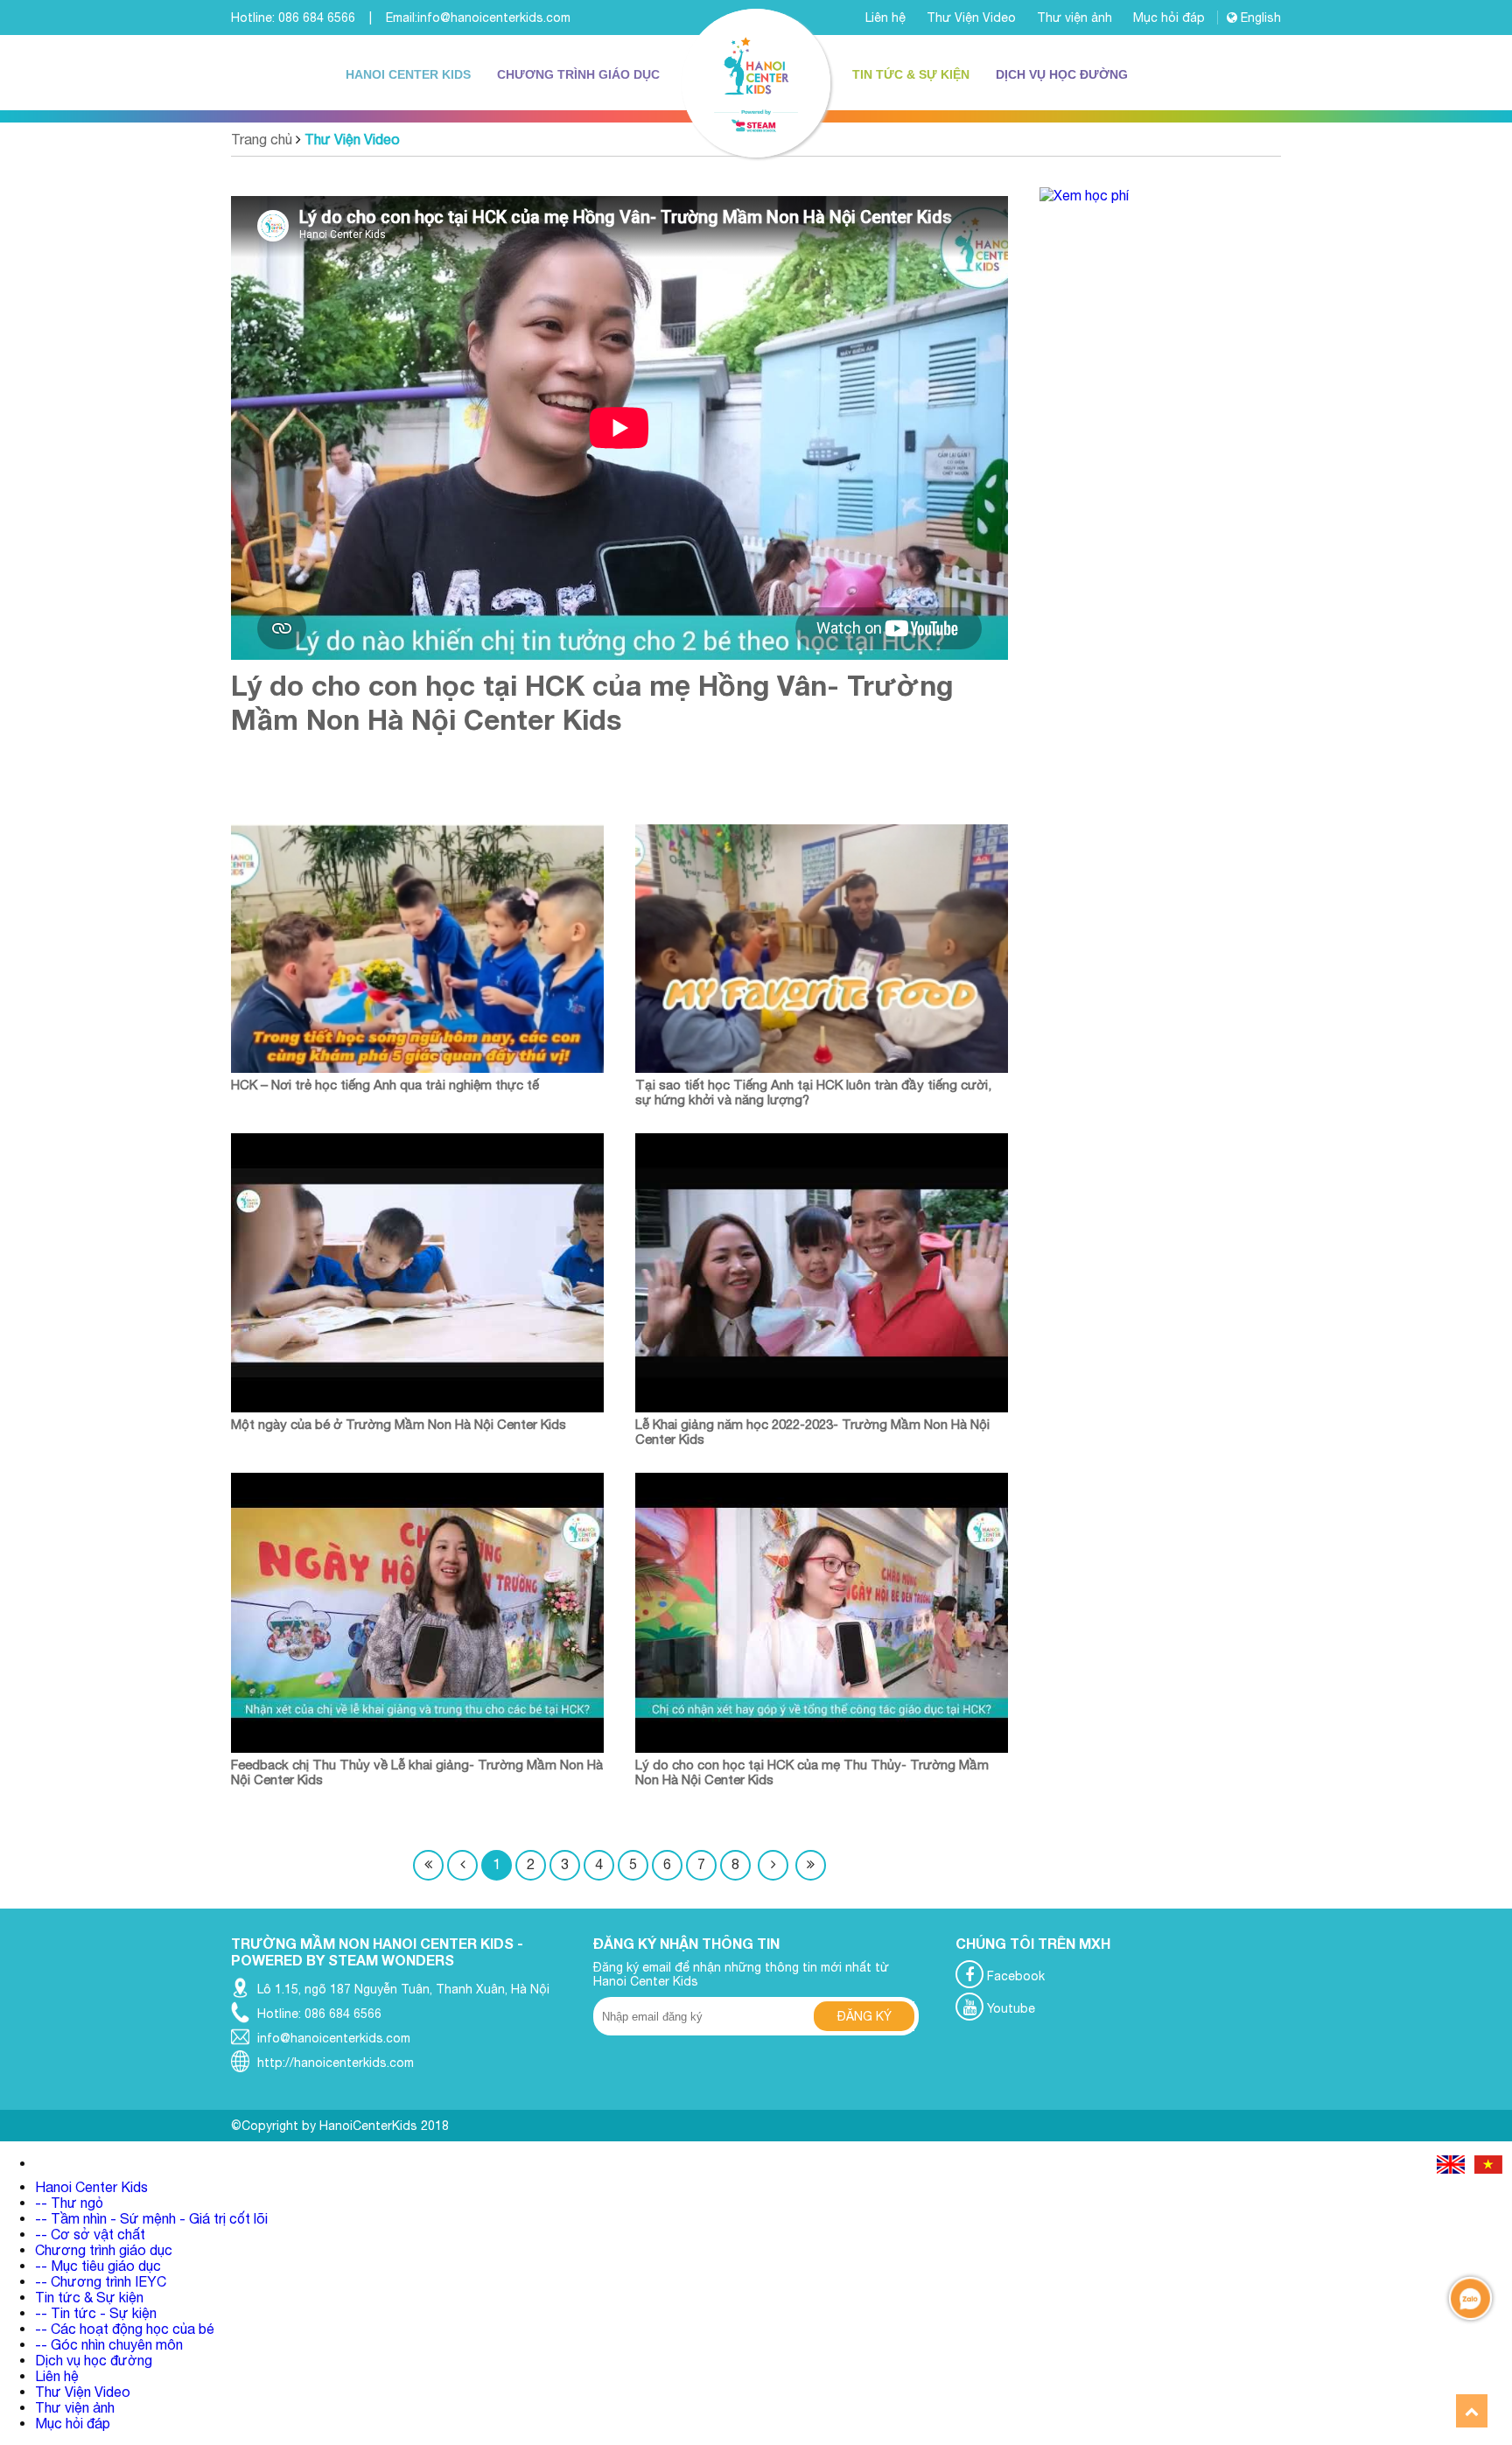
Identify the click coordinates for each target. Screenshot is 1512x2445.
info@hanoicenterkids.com (494, 18)
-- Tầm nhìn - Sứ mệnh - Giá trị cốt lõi (151, 2218)
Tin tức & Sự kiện (911, 74)
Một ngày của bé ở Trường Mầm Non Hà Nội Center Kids (399, 1424)
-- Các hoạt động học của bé (125, 2329)
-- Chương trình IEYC (101, 2281)
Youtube (1009, 2008)
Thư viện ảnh (1076, 18)
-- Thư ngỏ (69, 2203)
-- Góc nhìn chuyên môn (109, 2344)
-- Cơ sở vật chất (90, 2234)
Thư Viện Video (973, 18)
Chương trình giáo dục (578, 74)
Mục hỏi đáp (1171, 18)
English (1259, 18)
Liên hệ (887, 18)
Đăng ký (864, 2016)
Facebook (1014, 1976)
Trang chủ (262, 139)
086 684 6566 (317, 18)
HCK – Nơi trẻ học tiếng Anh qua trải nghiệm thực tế (385, 1085)
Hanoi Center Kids (408, 74)
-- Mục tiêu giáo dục (98, 2266)
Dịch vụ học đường (1062, 74)
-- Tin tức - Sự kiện (96, 2313)
